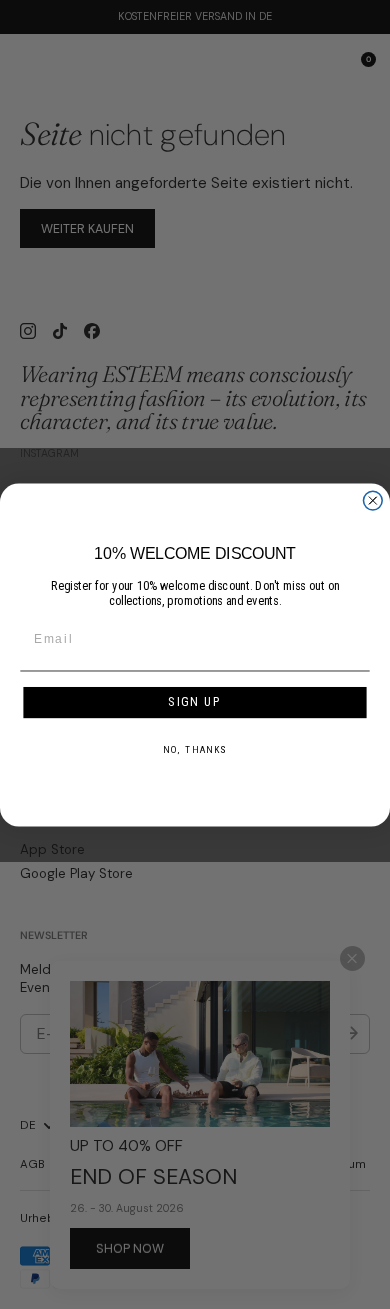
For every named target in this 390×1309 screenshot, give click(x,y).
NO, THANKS (194, 748)
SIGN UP (195, 701)
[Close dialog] (372, 500)
